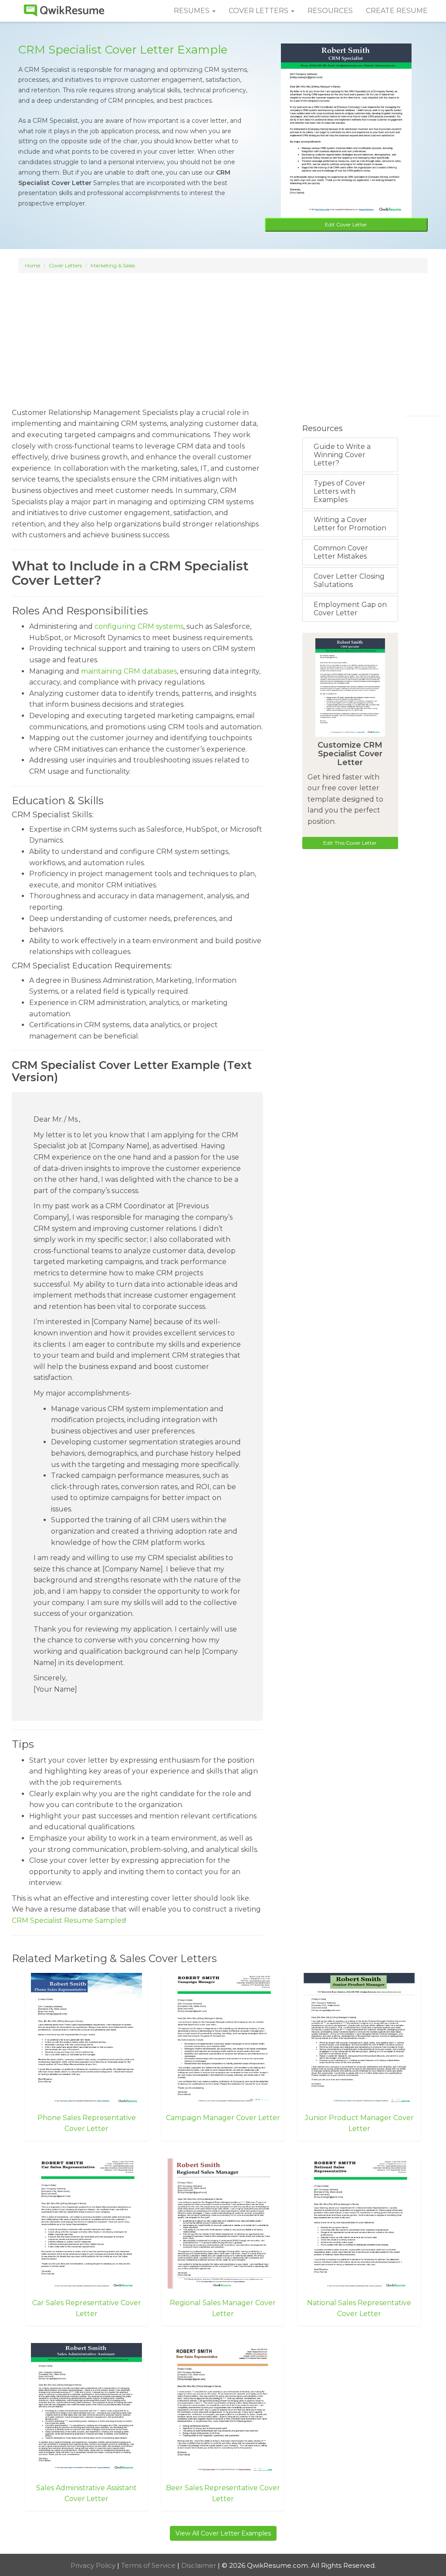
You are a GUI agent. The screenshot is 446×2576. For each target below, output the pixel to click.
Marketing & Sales (113, 265)
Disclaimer (199, 2565)
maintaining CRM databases (129, 671)
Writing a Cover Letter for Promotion (350, 524)
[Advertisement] (223, 336)
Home (32, 265)
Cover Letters (65, 265)
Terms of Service (149, 2565)
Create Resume (397, 11)
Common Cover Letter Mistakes (341, 552)
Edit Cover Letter (346, 224)
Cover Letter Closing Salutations (349, 580)
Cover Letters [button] (259, 11)
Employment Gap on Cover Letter (350, 609)
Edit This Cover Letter (350, 843)
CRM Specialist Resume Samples (68, 1920)
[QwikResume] (64, 11)
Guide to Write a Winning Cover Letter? (342, 455)
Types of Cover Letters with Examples (340, 491)
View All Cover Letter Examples (223, 2533)
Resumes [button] (193, 11)
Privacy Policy (94, 2565)
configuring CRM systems (139, 626)
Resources (330, 11)
